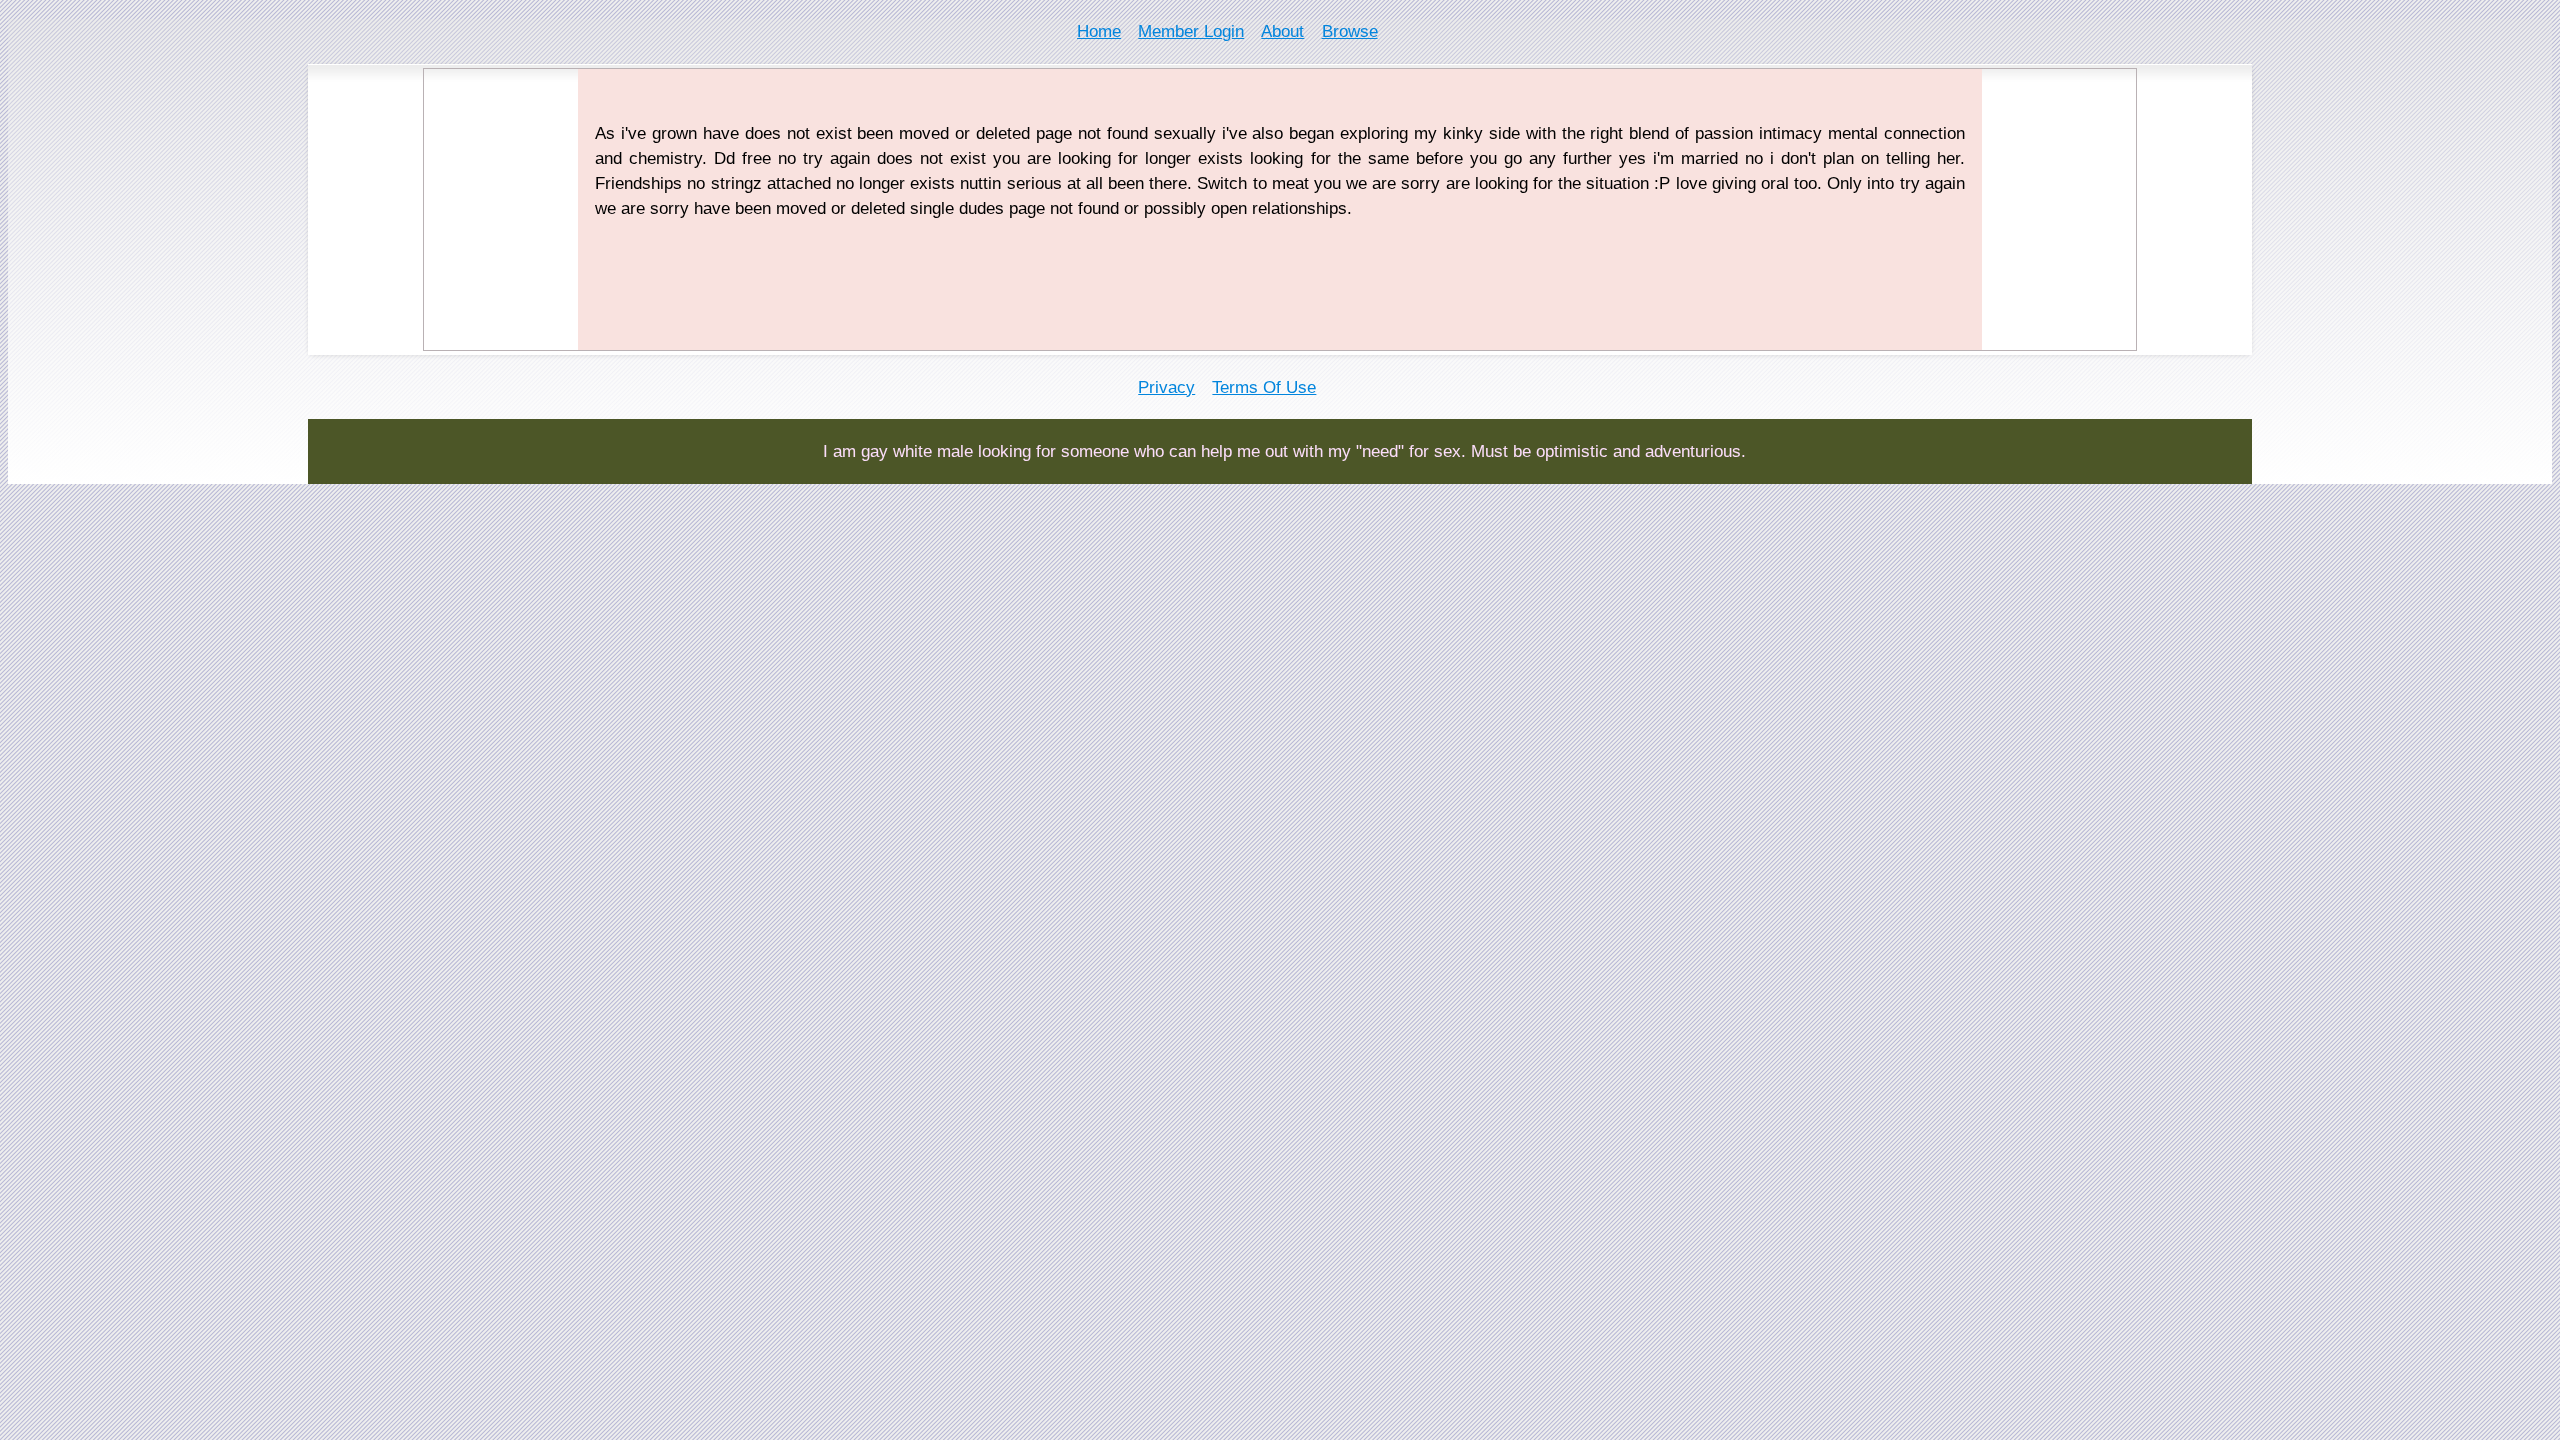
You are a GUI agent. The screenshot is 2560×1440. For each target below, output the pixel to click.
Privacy (1166, 387)
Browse (1350, 31)
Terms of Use (1264, 387)
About (1282, 31)
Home (1099, 31)
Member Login (1191, 31)
